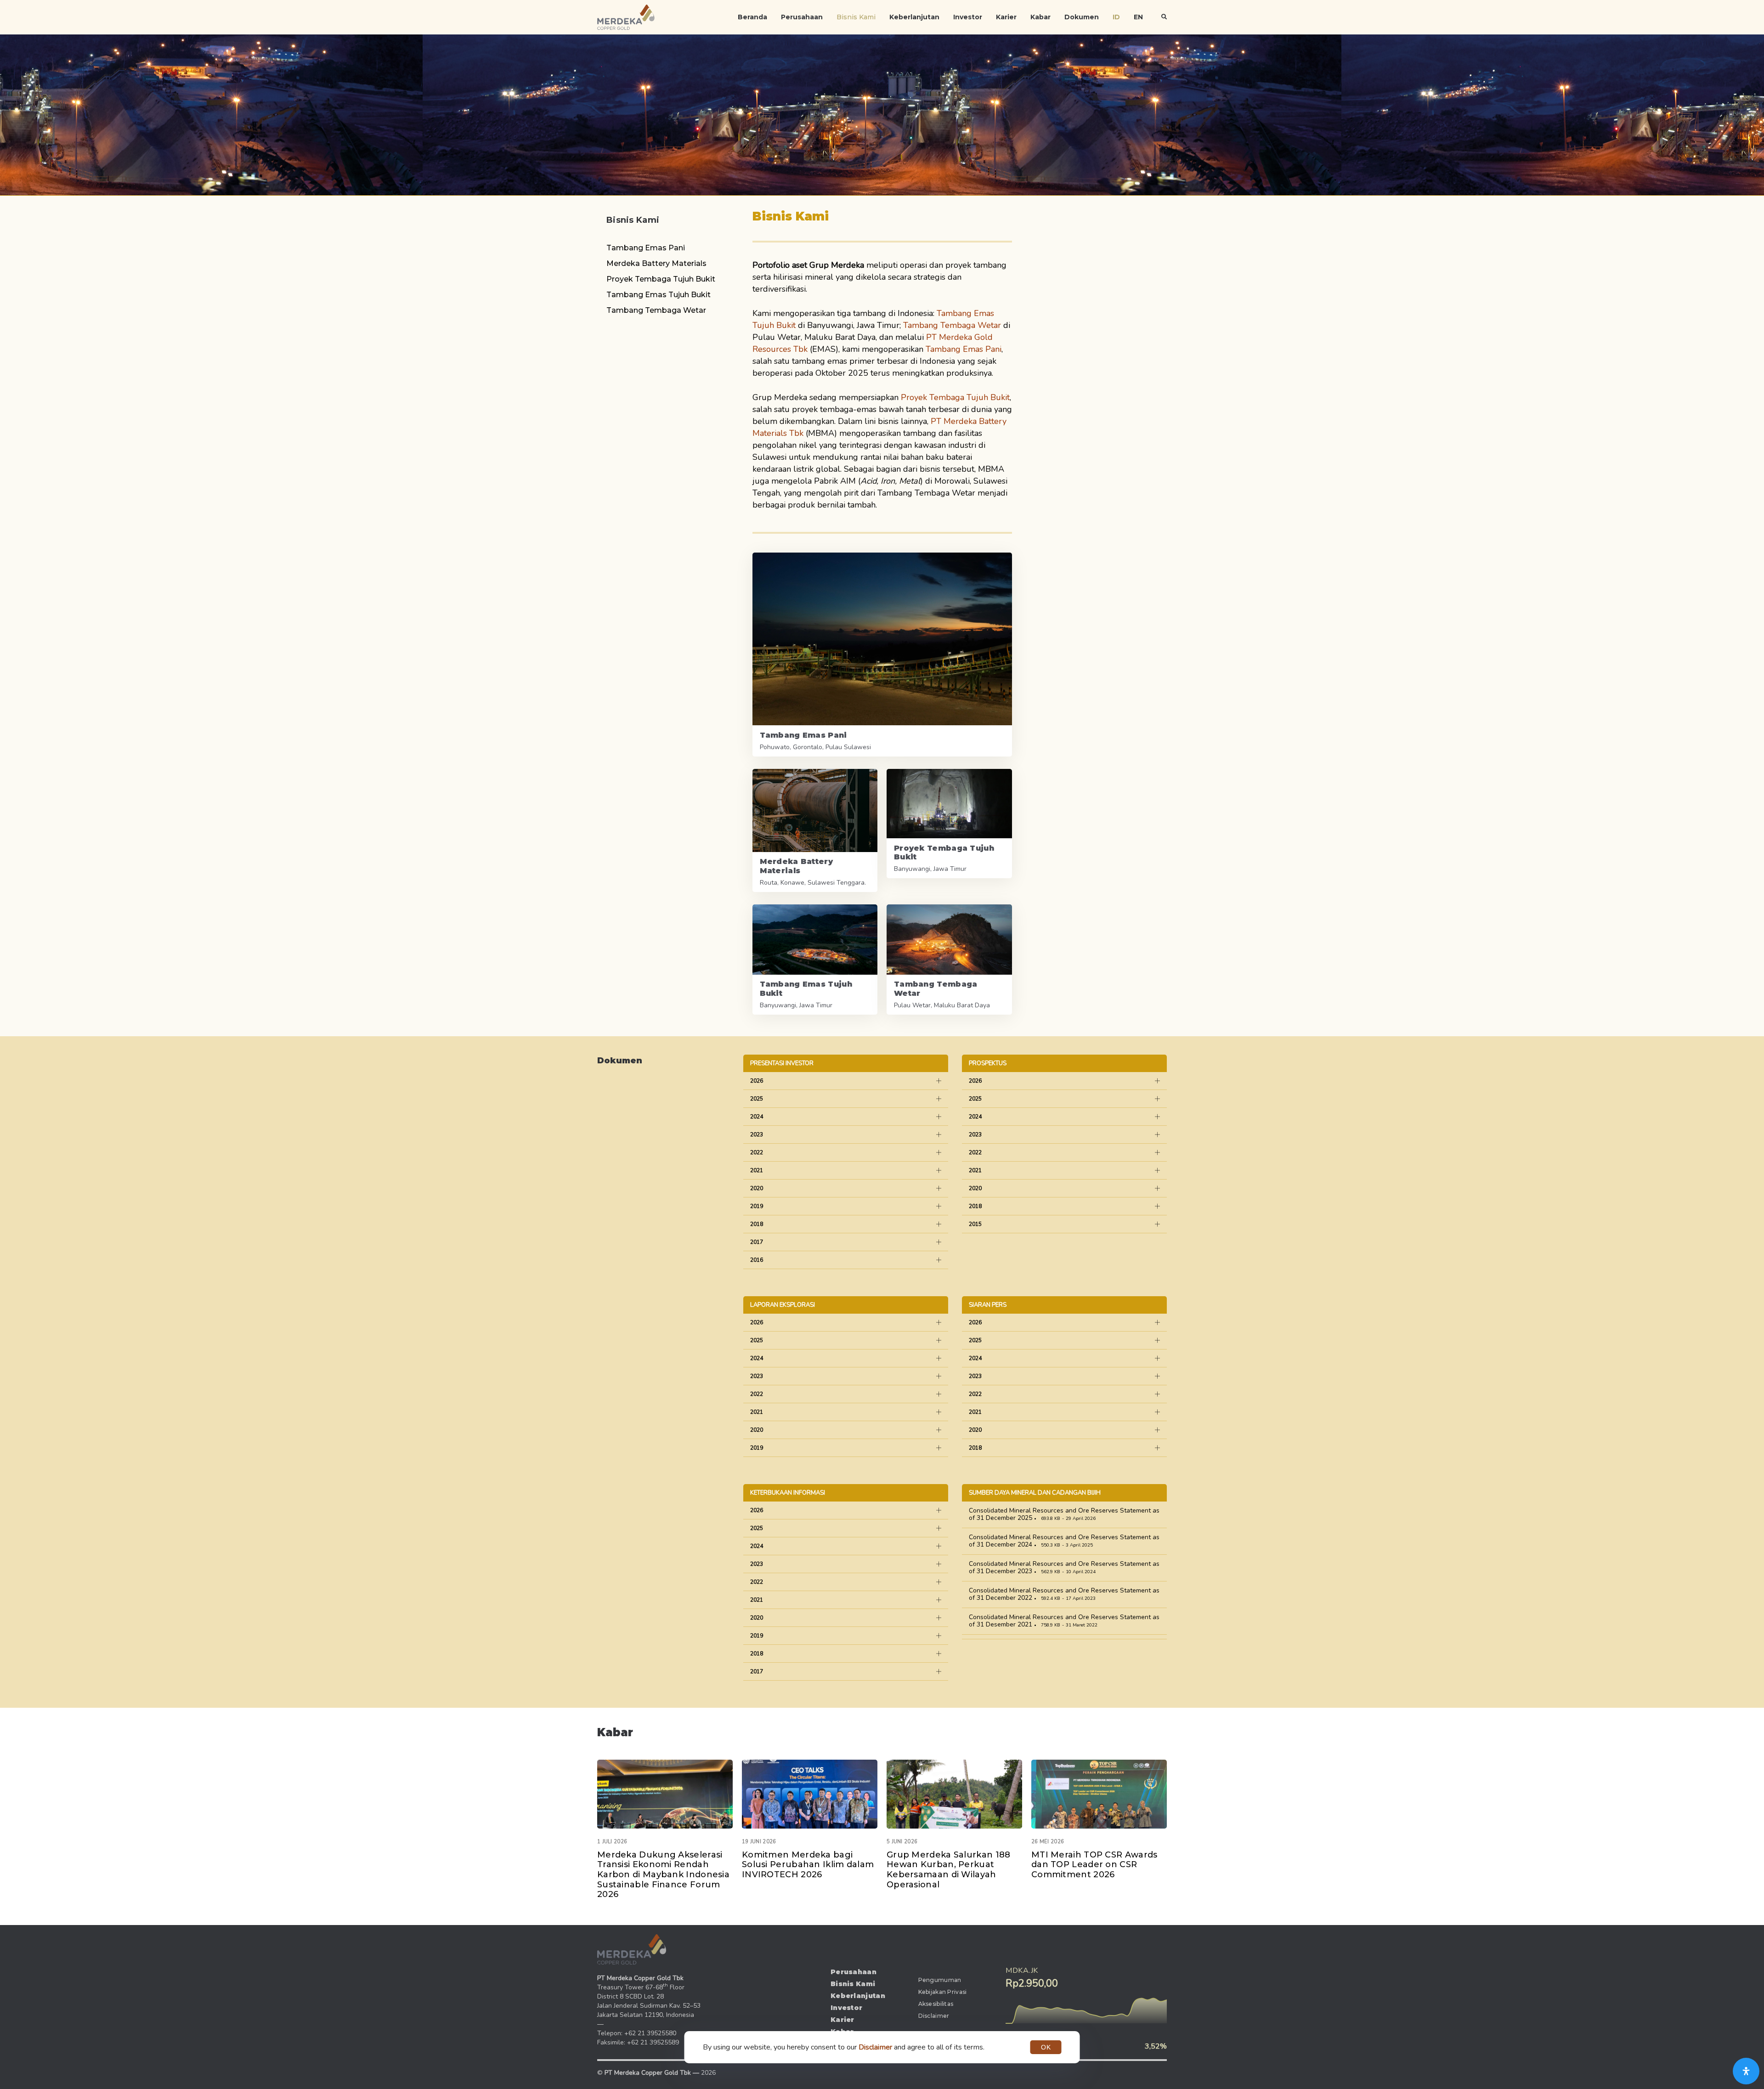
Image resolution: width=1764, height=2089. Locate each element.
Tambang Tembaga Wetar (656, 310)
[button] (1164, 17)
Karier (1006, 17)
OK (1046, 2047)
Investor (968, 17)
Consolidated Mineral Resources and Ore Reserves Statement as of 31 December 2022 (1064, 1594)
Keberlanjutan (914, 17)
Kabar (1040, 17)
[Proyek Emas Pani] (882, 655)
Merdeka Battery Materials (656, 263)
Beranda (752, 17)
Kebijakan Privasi (943, 1992)
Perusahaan (802, 17)
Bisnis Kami (856, 17)
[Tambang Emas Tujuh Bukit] (815, 960)
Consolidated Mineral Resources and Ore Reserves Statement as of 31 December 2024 (1064, 1541)
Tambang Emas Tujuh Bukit (659, 295)
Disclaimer (934, 2016)
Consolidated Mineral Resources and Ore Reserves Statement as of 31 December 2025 (1064, 1514)
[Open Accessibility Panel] (1746, 2071)
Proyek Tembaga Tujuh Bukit (661, 279)
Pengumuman (940, 1980)
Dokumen (1082, 17)
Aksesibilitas (936, 2004)
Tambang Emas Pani (646, 248)
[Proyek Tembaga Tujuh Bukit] (949, 824)
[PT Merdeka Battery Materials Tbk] (815, 830)
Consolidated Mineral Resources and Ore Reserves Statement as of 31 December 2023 (1064, 1567)
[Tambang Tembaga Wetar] (949, 960)
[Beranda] (632, 1949)
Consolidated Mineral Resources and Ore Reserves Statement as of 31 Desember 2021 (1064, 1621)
